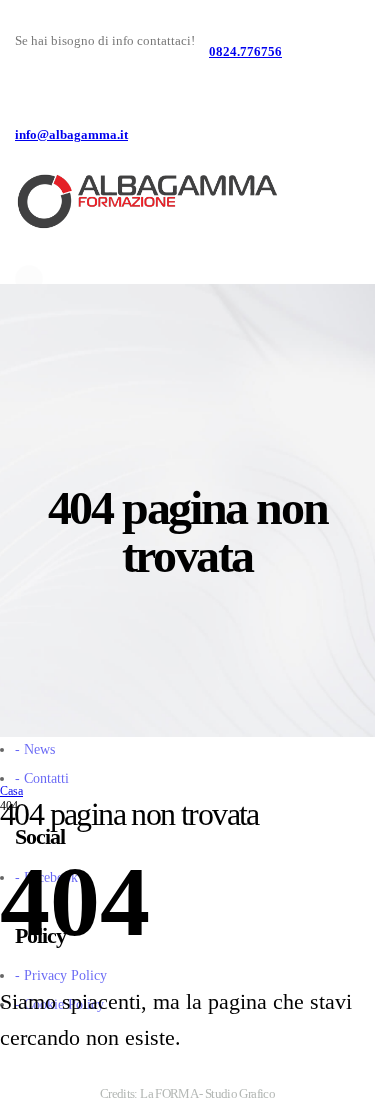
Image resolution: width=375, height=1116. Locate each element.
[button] (331, 187)
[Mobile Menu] (340, 227)
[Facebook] (29, 279)
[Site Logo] (146, 202)
